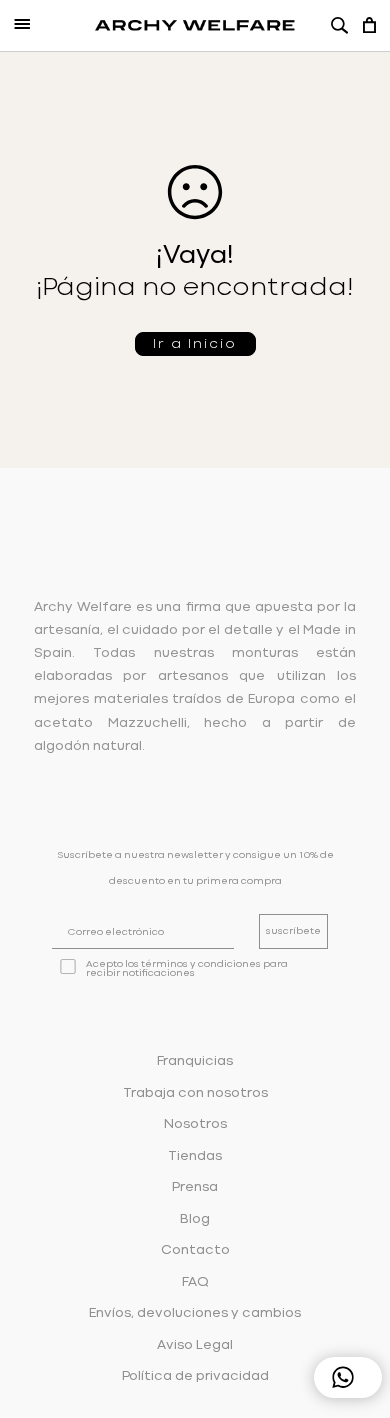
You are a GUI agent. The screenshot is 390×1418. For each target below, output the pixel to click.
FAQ (195, 1282)
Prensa (195, 1187)
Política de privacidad (195, 1376)
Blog (195, 1219)
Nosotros (195, 1124)
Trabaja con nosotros (195, 1093)
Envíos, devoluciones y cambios (195, 1313)
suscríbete (293, 931)
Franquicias (195, 1061)
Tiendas (195, 1156)
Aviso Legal (195, 1345)
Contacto (195, 1250)
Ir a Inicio (195, 344)
